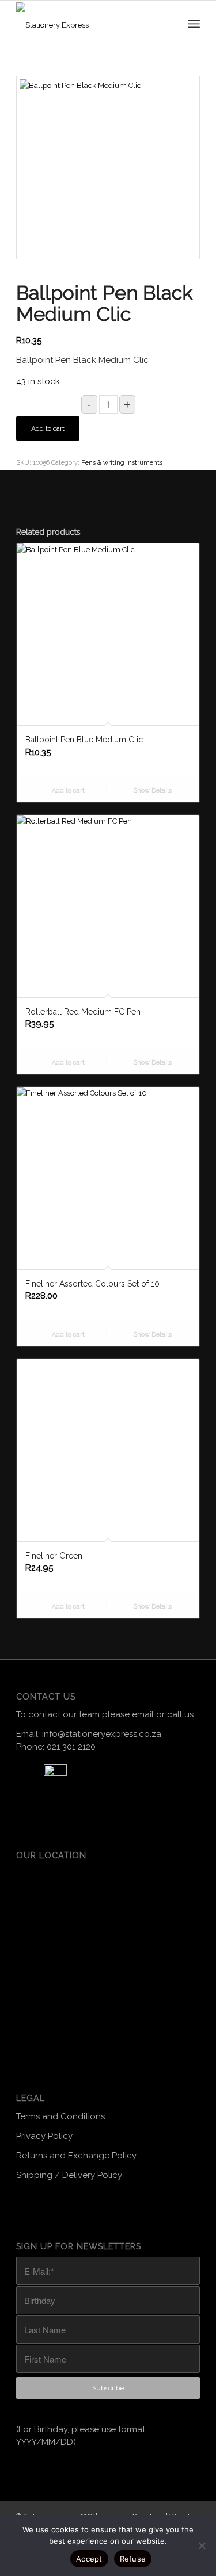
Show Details (151, 791)
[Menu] (194, 24)
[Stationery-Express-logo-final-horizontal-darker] (80, 24)
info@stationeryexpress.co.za (102, 1734)
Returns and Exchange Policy (76, 2152)
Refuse (133, 2559)
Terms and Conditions (60, 2112)
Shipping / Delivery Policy (69, 2172)
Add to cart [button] (67, 791)
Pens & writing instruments (122, 463)
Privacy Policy (44, 2132)
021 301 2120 (71, 1747)
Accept (89, 2559)
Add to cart (48, 428)
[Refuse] (202, 2546)
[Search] (167, 24)
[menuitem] (167, 24)
